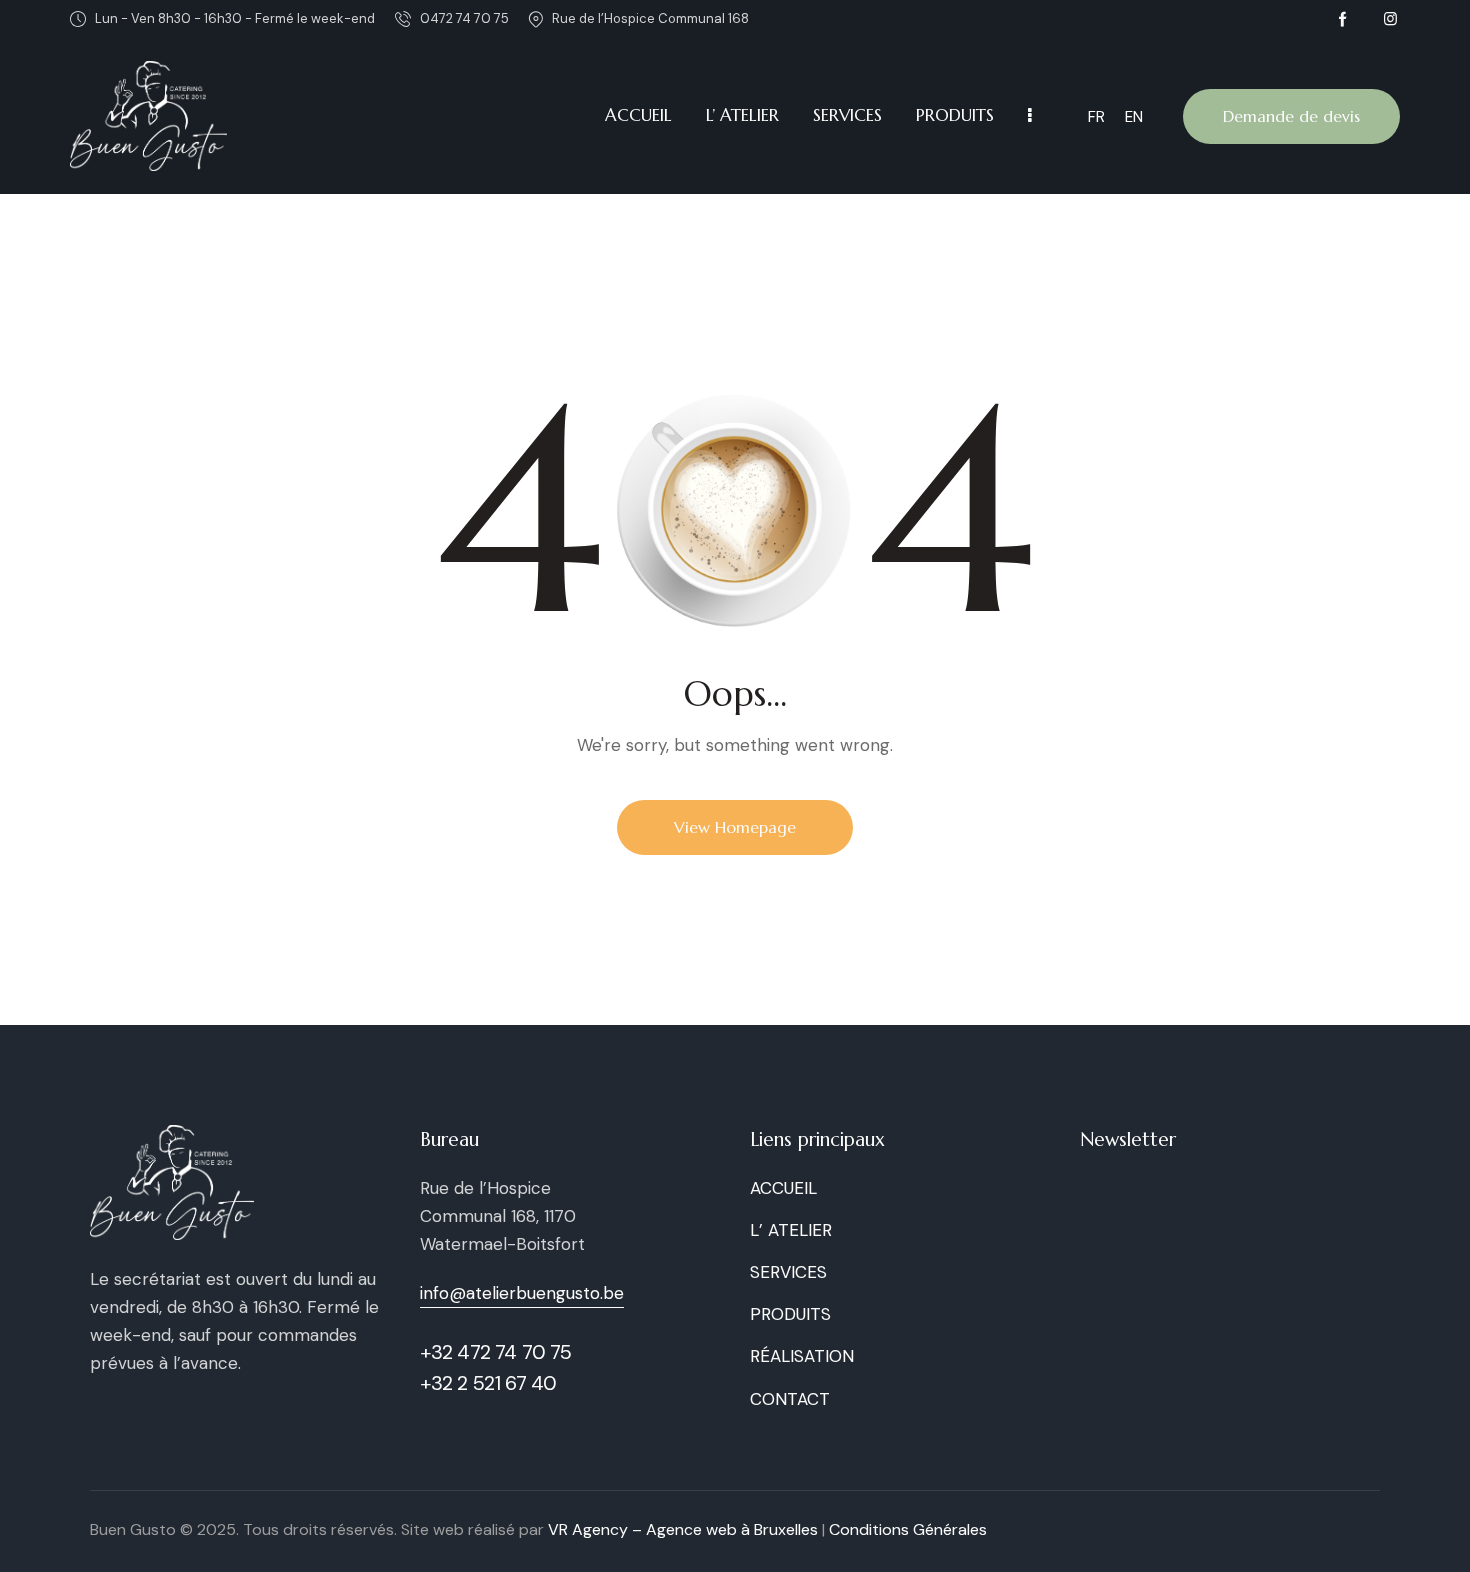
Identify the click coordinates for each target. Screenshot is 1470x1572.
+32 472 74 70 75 (496, 1352)
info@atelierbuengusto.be (522, 1293)
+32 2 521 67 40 (488, 1383)
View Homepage (735, 827)
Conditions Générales (908, 1529)
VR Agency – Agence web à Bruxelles (683, 1529)
